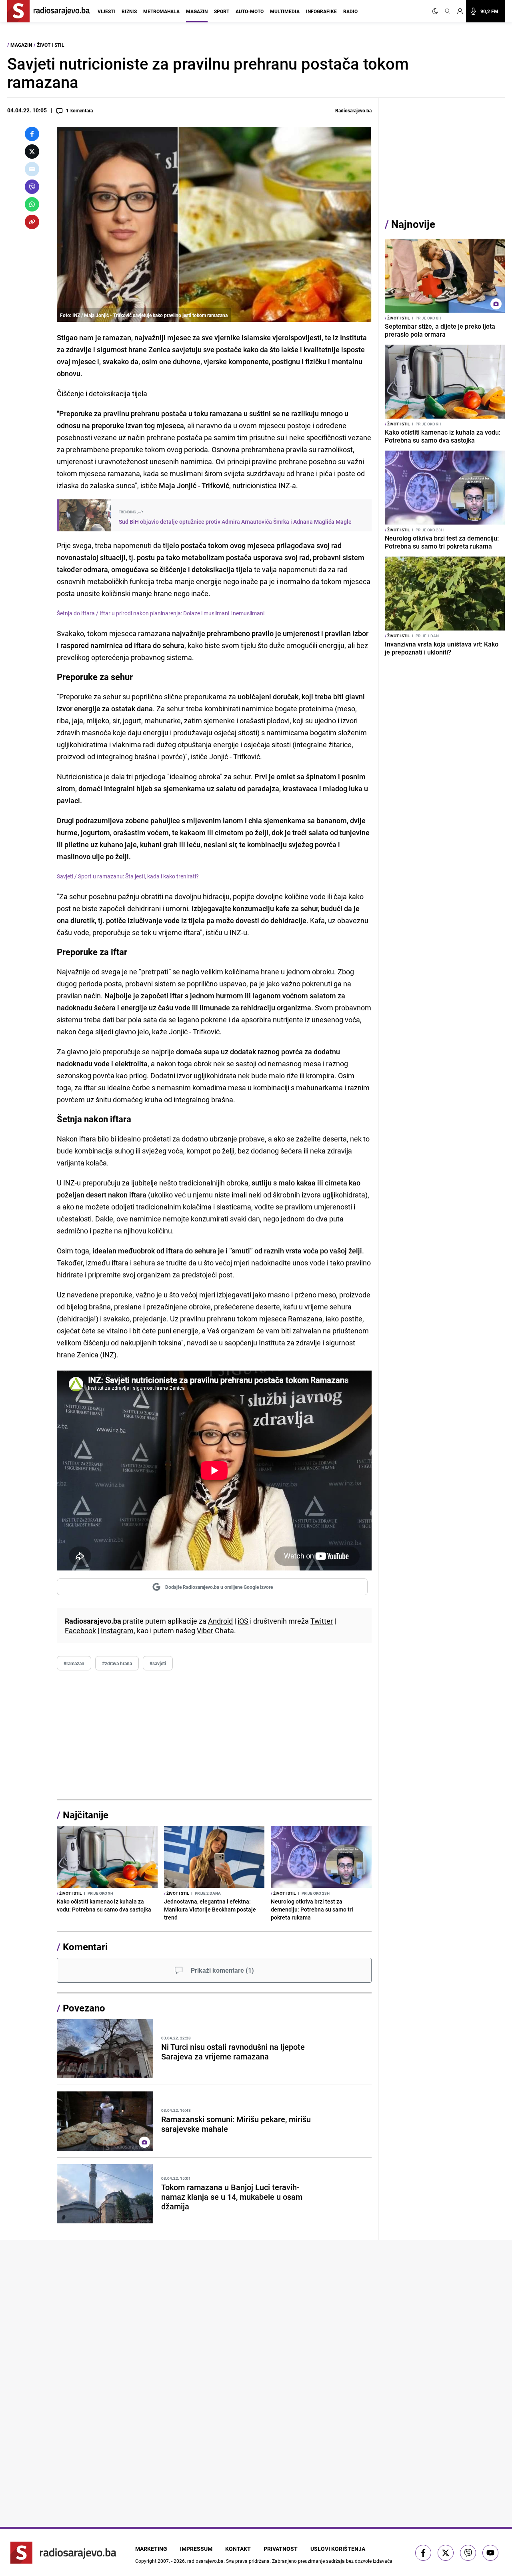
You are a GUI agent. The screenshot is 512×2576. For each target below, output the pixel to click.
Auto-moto (250, 11)
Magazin (197, 11)
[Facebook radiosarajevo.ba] (423, 2553)
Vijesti (106, 11)
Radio (350, 11)
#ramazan (74, 1663)
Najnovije (413, 224)
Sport (222, 11)
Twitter (322, 1621)
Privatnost (281, 2549)
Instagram (117, 1630)
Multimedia (285, 11)
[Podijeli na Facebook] (32, 134)
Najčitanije (86, 1815)
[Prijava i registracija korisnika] (460, 11)
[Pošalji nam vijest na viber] (468, 2553)
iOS (243, 1621)
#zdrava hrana (117, 1663)
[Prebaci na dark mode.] (437, 11)
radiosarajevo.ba (205, 2561)
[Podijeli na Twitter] (32, 152)
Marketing (151, 2549)
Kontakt (238, 2549)
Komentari (85, 1947)
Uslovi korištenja (338, 2549)
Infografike (321, 11)
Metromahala (161, 11)
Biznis (129, 11)
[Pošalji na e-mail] (32, 169)
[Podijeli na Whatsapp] (32, 204)
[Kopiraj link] (32, 222)
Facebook (80, 1630)
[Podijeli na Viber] (32, 187)
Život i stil (51, 45)
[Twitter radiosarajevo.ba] (446, 2553)
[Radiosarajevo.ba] (63, 2553)
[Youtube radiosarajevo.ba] (490, 2553)
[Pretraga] (448, 11)
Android (220, 1621)
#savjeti (158, 1663)
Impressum (196, 2549)
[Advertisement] (214, 1735)
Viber (205, 1630)
